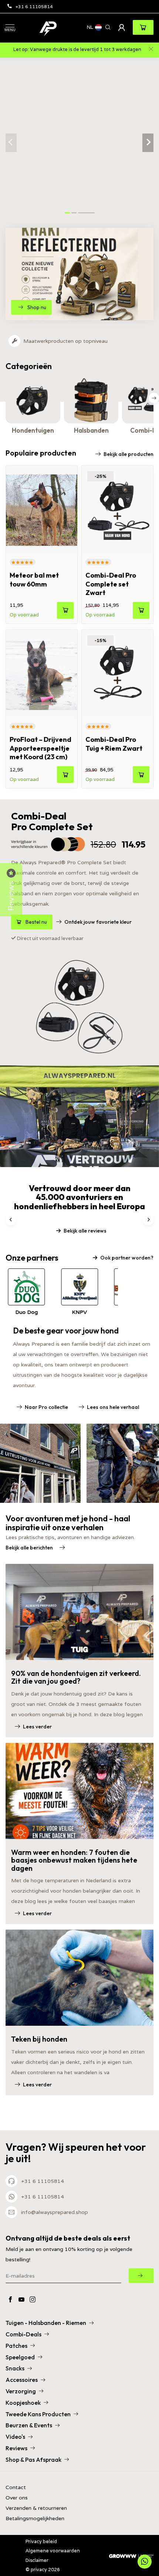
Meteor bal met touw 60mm (34, 579)
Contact (16, 2487)
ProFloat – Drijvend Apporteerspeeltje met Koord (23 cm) (40, 748)
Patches (16, 2346)
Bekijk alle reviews (85, 1231)
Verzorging (21, 2391)
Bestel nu (36, 922)
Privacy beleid (41, 2541)
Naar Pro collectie (46, 1407)
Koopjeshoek (23, 2403)
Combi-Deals (23, 2334)
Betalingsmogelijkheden (35, 2518)
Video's (15, 2437)
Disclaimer (37, 2560)
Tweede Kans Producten (38, 2414)
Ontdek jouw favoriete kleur (98, 922)
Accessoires (22, 2380)
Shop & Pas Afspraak (33, 2460)
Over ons (17, 2498)
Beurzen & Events (29, 2425)
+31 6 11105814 (34, 6)
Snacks (15, 2368)
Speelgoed (20, 2357)
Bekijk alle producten (128, 454)
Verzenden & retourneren (36, 2508)
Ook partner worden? (127, 1258)
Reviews (16, 2448)
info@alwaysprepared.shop (55, 2212)
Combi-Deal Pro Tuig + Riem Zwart (114, 744)
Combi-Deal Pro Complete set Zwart (111, 584)
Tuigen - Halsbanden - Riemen (46, 2323)
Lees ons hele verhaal (113, 1407)
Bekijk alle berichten (29, 1548)
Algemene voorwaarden (53, 2551)
